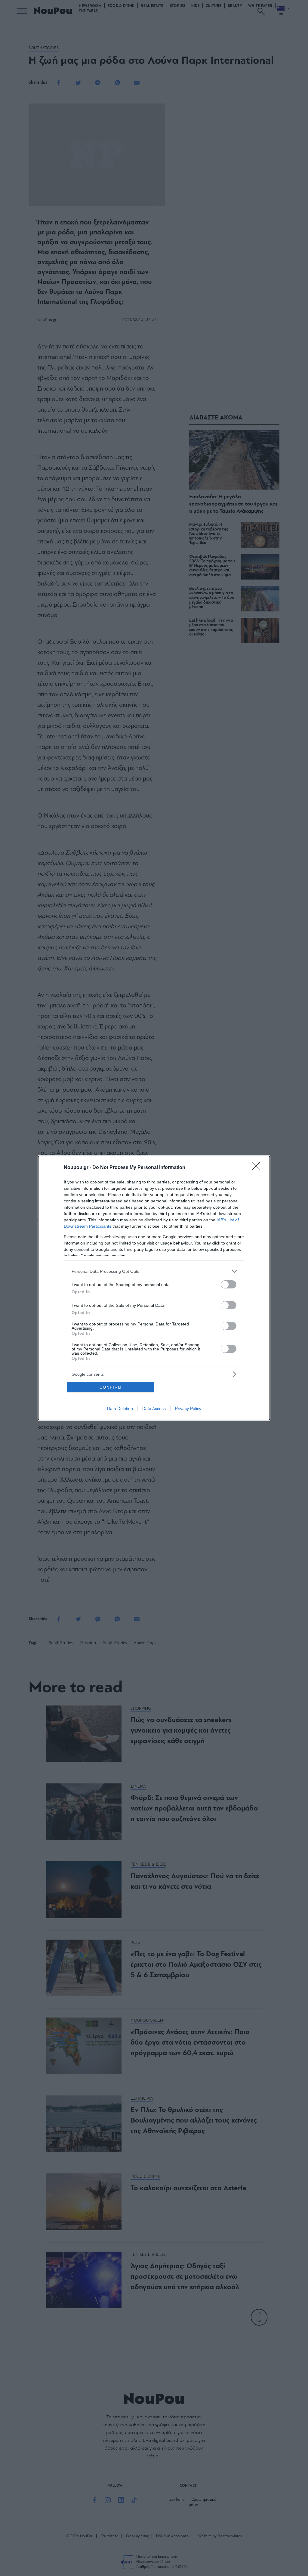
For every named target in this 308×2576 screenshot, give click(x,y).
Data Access (154, 1409)
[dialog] (154, 1288)
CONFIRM (111, 1387)
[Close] (258, 1168)
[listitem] (154, 1271)
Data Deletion (120, 1409)
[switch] (229, 1284)
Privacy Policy (188, 1409)
